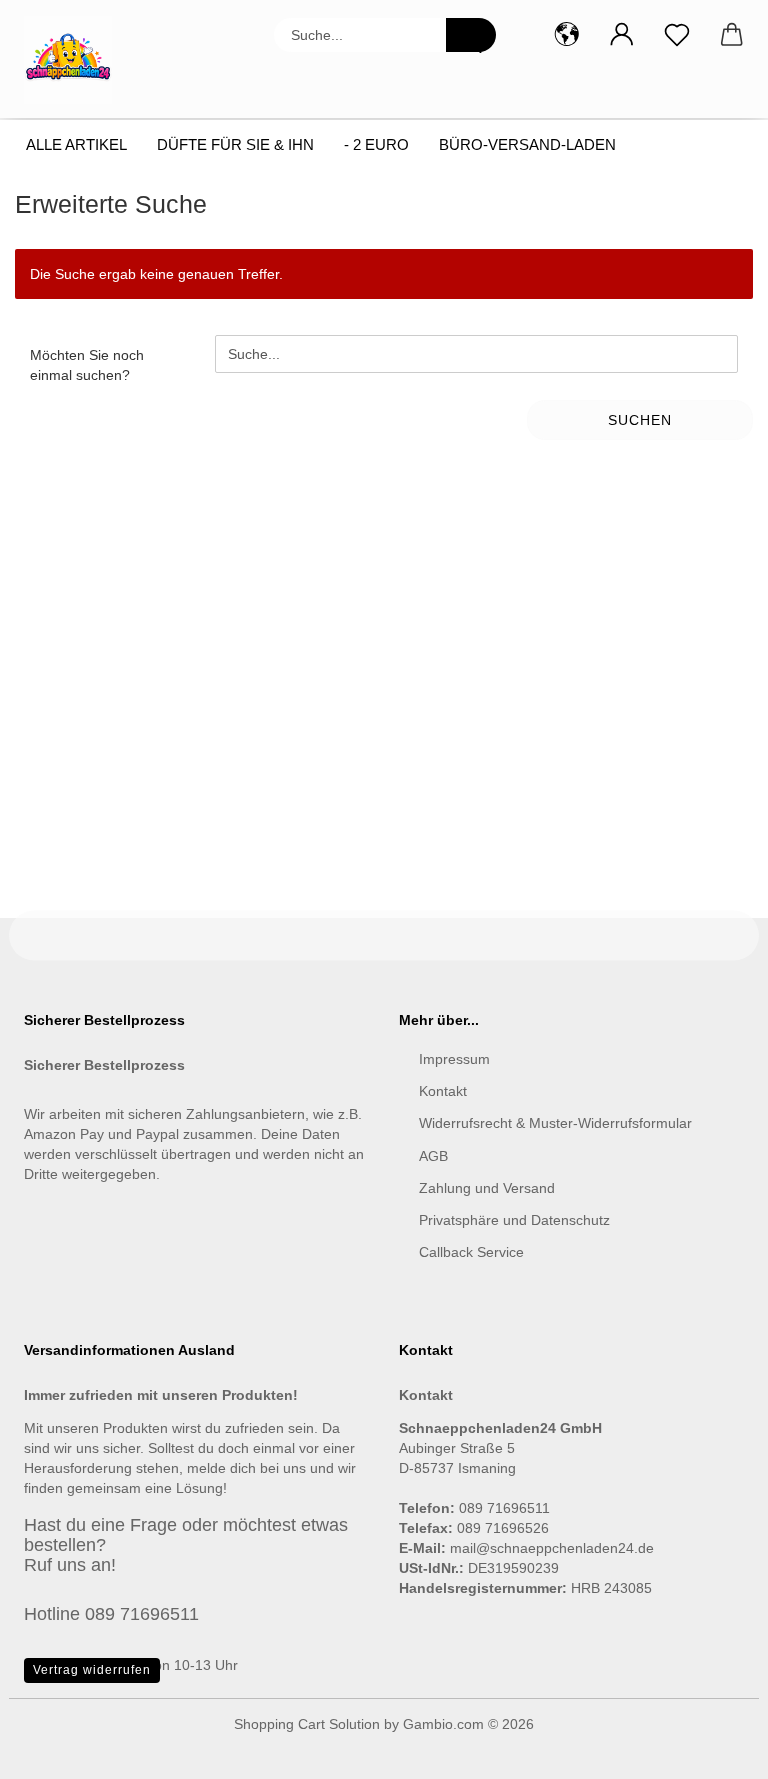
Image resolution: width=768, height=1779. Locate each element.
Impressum (454, 1059)
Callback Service (471, 1252)
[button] (566, 35)
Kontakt (443, 1091)
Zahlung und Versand (487, 1188)
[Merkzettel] (676, 35)
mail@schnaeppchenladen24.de (552, 1548)
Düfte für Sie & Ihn (235, 144)
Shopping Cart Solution (307, 1724)
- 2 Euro (376, 144)
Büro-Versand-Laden (527, 144)
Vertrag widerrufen (92, 1670)
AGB (433, 1156)
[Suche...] (471, 35)
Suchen (640, 420)
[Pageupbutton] (713, 1749)
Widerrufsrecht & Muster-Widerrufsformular (555, 1123)
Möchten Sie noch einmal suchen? (87, 365)
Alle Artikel (76, 144)
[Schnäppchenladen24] (75, 60)
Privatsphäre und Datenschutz (514, 1220)
